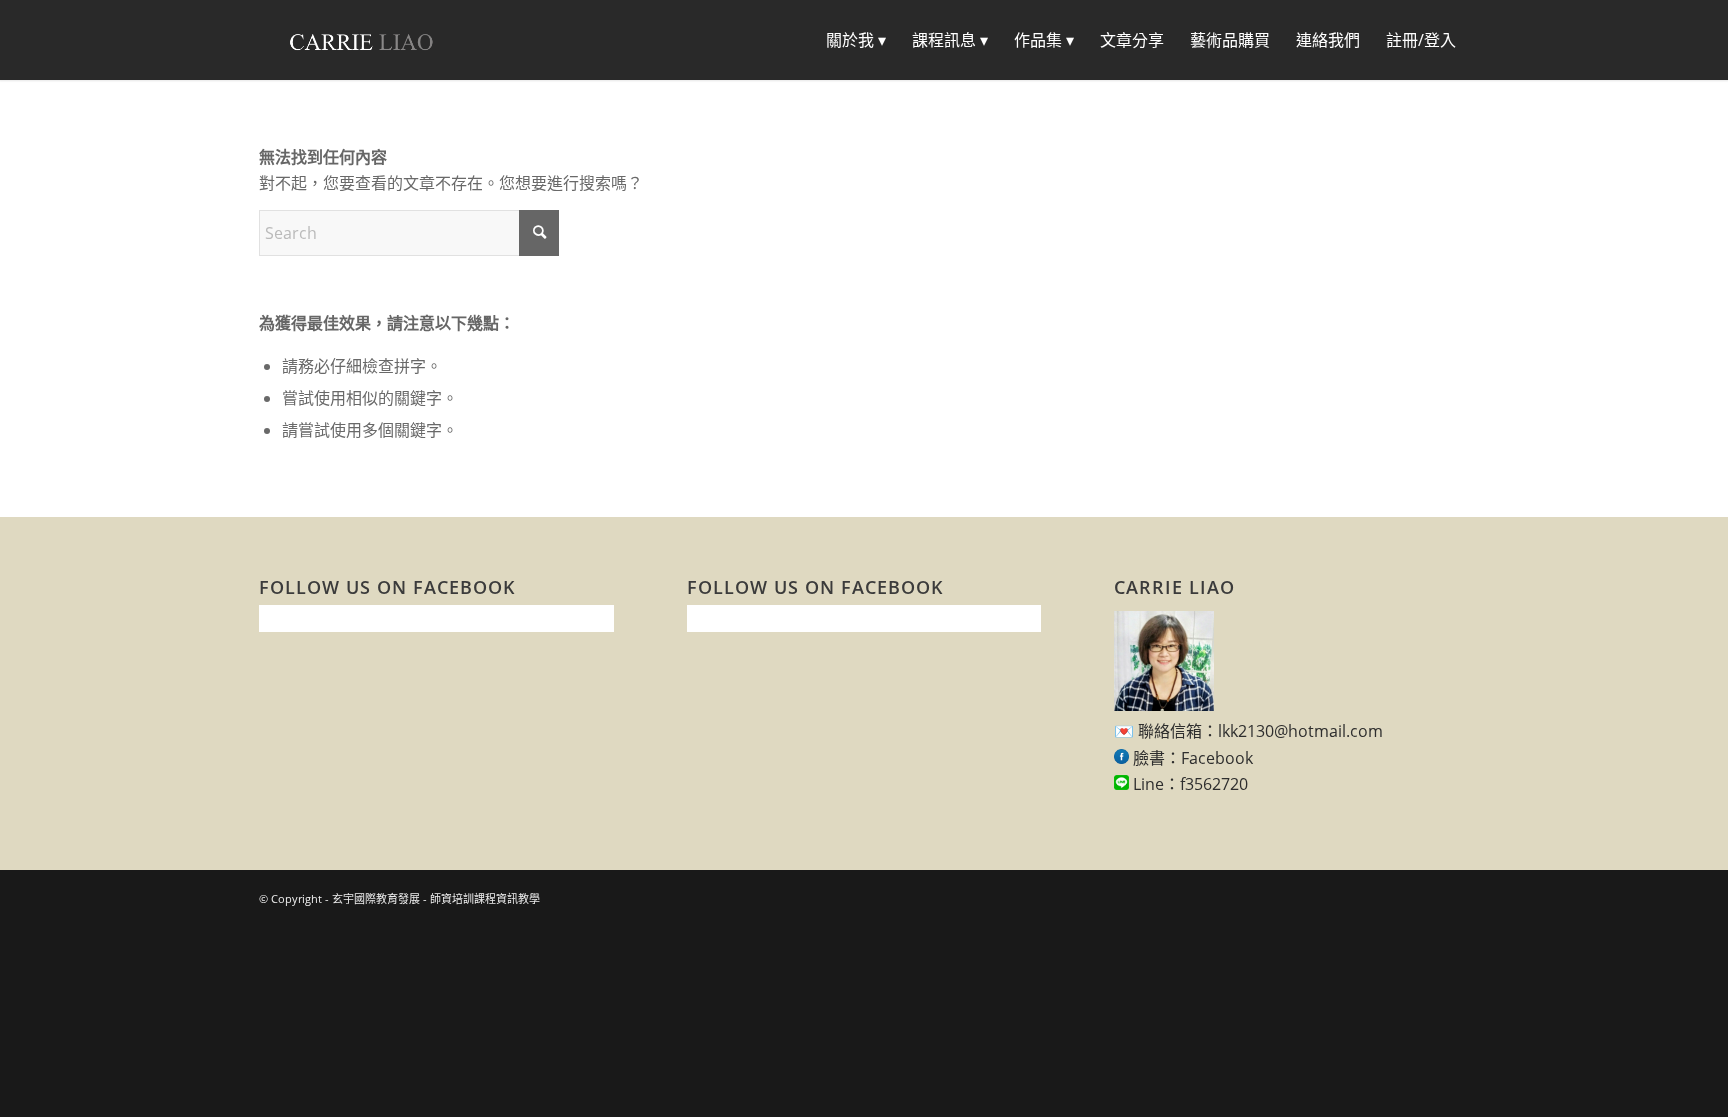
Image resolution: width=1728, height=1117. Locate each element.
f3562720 (1214, 784)
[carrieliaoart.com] (361, 40)
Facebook (1217, 758)
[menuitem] (856, 40)
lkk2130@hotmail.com (1300, 731)
